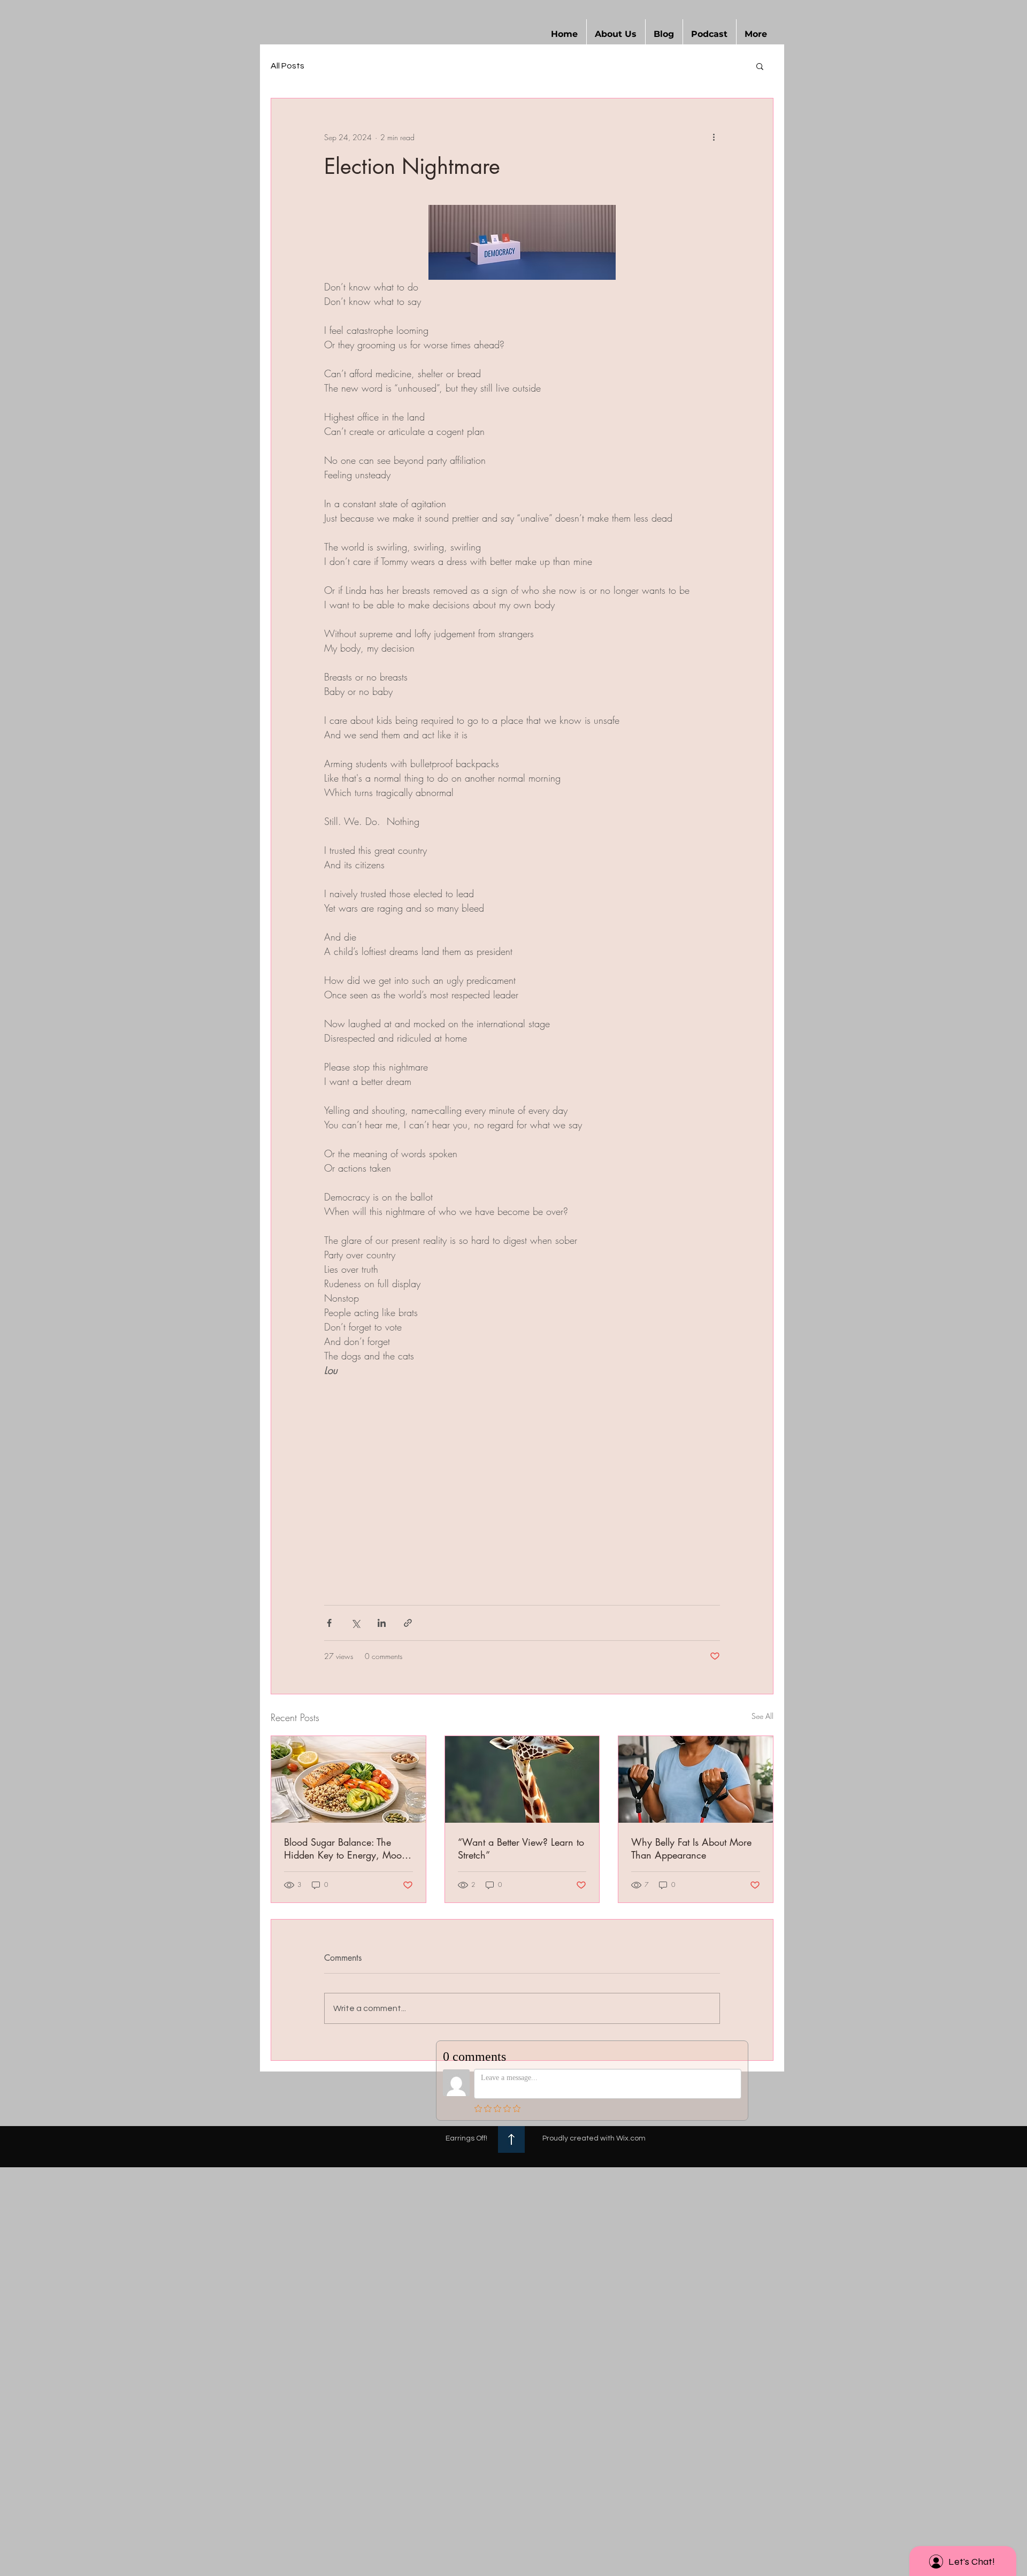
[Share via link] (408, 1623)
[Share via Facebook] (329, 1623)
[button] (616, 34)
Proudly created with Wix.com (594, 2138)
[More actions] (714, 137)
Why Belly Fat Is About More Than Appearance (691, 1848)
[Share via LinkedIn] (382, 1623)
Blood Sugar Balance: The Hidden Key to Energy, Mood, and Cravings (347, 1848)
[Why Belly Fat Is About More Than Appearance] (696, 1779)
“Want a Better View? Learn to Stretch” (521, 1848)
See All (762, 1716)
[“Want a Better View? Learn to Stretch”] (522, 1779)
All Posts (288, 66)
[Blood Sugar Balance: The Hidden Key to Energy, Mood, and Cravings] (348, 1779)
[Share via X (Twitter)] (355, 1623)
